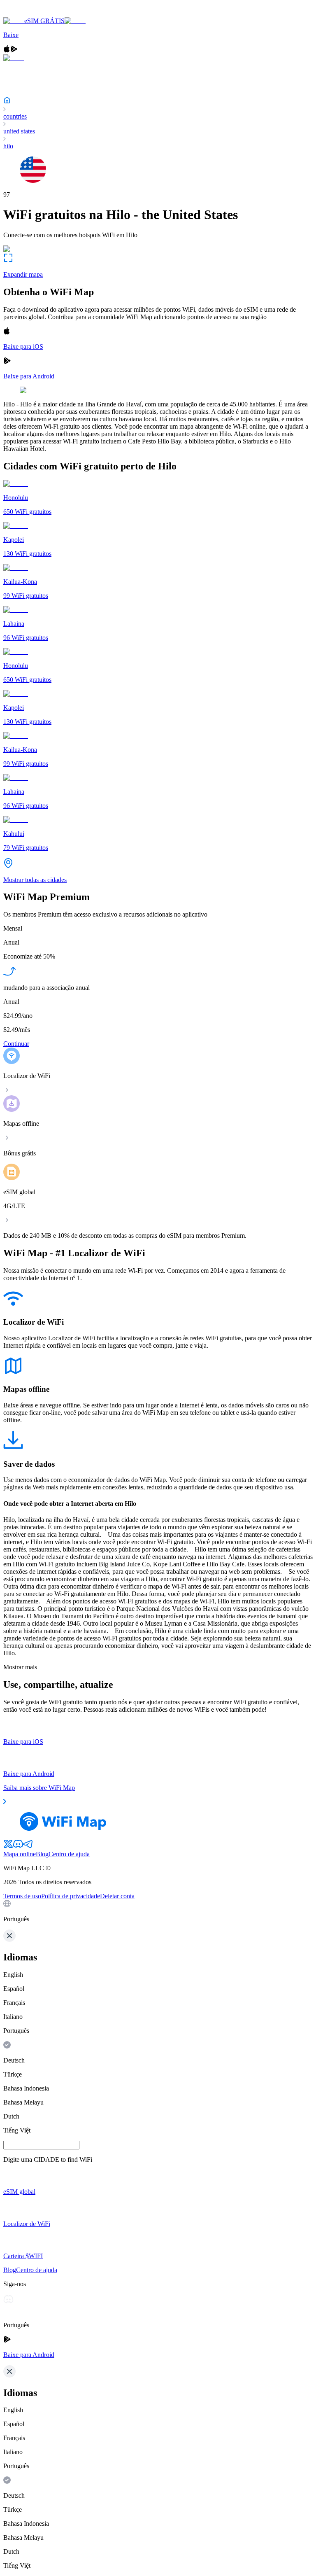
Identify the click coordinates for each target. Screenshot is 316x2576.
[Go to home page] (32, 13)
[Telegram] (28, 1847)
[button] (158, 1911)
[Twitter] (8, 1847)
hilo (8, 146)
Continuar (16, 1044)
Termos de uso (22, 1896)
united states (19, 131)
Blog (42, 1854)
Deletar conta (117, 1896)
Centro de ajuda (69, 1854)
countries (15, 116)
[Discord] (18, 1847)
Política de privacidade (71, 1896)
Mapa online (20, 1854)
